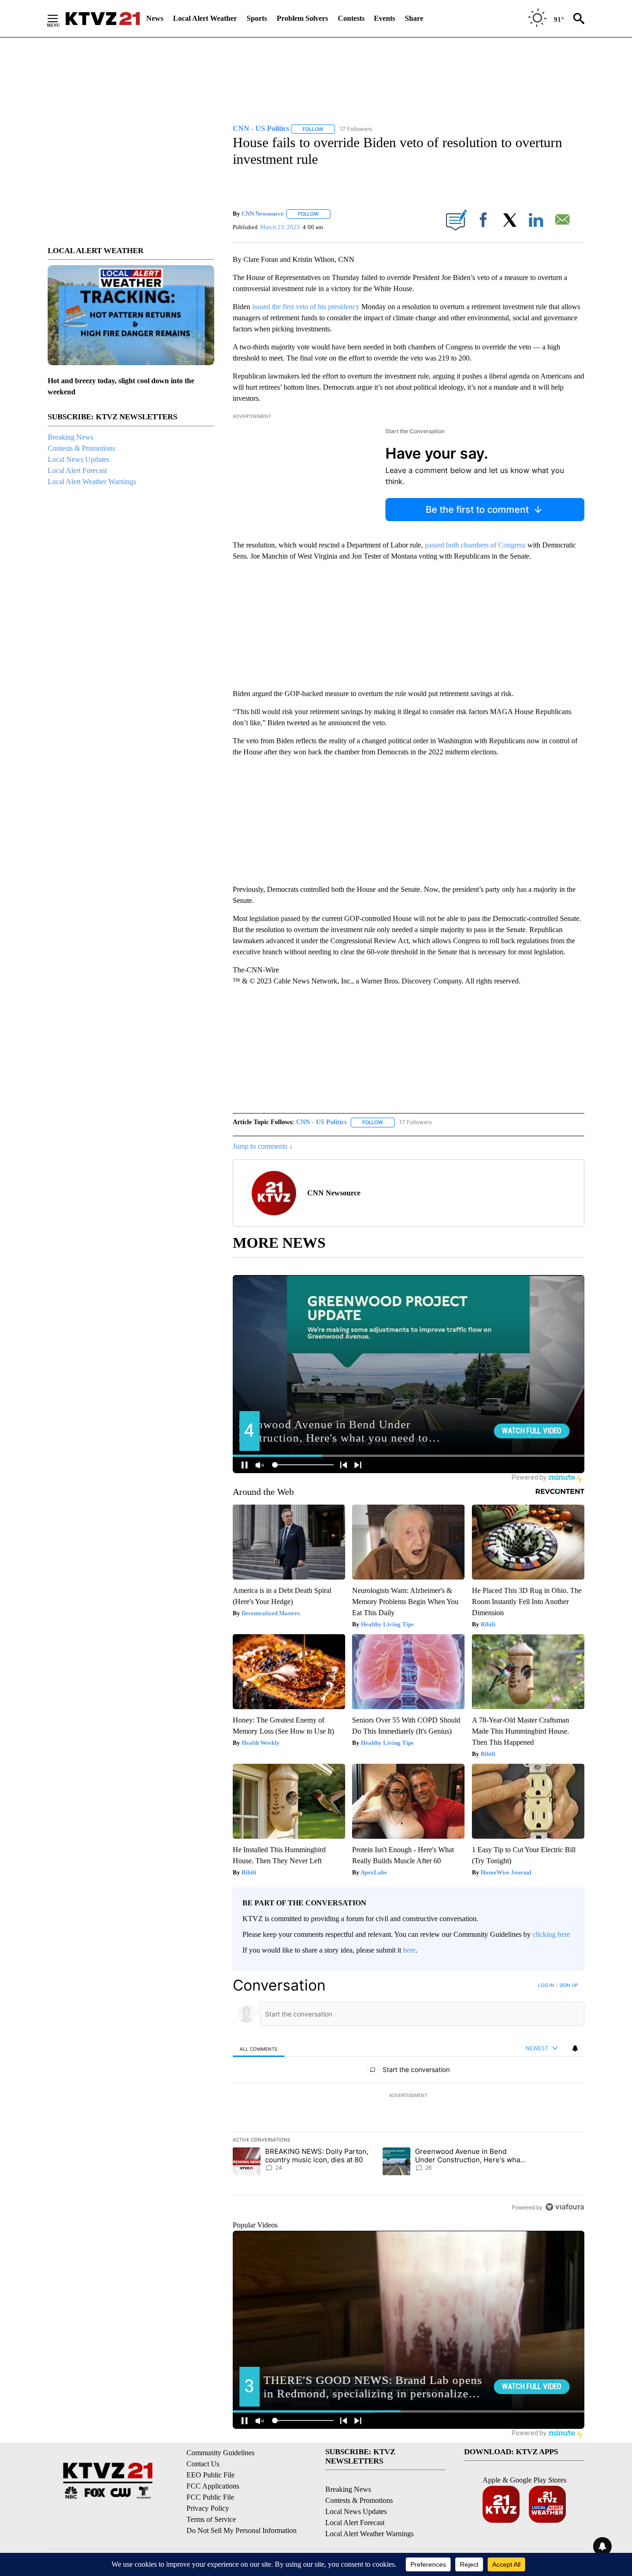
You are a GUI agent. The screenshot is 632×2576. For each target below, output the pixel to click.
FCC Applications (213, 2486)
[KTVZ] (103, 19)
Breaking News (71, 437)
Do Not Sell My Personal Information (242, 2530)
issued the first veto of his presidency (306, 307)
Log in (546, 1985)
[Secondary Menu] (60, 19)
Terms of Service (211, 2519)
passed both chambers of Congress (475, 545)
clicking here (551, 1934)
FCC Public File (210, 2497)
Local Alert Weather (205, 18)
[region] (409, 2096)
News (155, 18)
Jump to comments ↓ (263, 1146)
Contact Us (203, 2464)
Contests (351, 18)
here (409, 1950)
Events (384, 18)
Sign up (569, 1985)
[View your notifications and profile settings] (575, 2048)
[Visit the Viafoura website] (565, 2207)
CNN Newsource (263, 214)
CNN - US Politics (321, 1122)
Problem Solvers (302, 18)
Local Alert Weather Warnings (92, 482)
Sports (257, 18)
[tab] (259, 2049)
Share (414, 18)
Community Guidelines (220, 2453)
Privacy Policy (208, 2508)
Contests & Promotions (81, 448)
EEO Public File (211, 2475)
